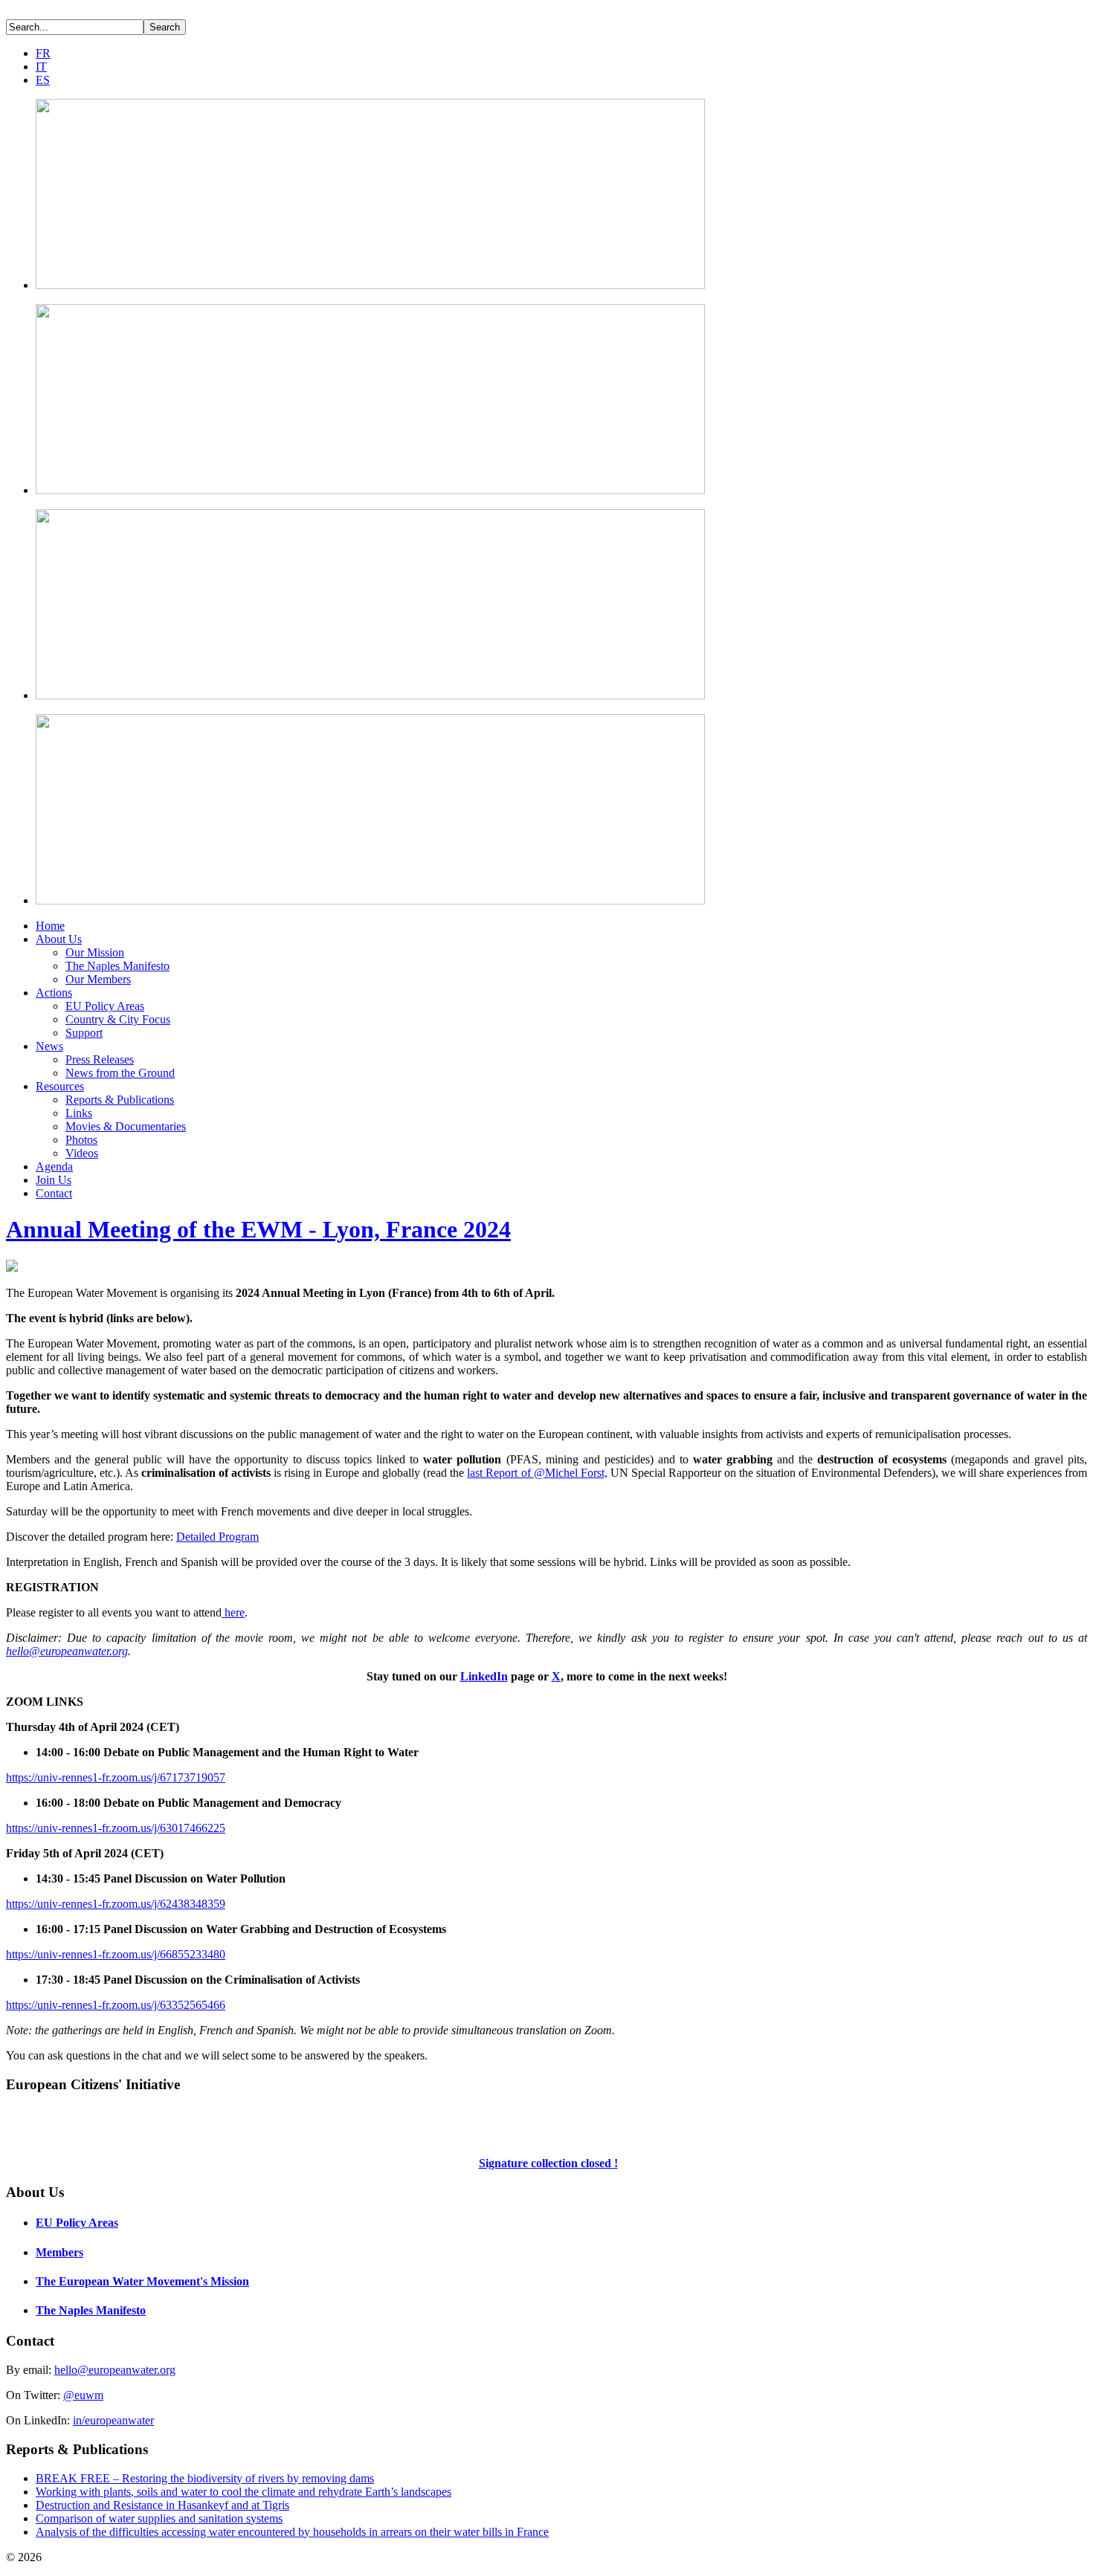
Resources (60, 1086)
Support (84, 1033)
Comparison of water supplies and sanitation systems (159, 2518)
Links (79, 1113)
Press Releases (100, 1059)
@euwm (83, 2395)
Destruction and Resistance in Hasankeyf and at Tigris (162, 2505)
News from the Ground (120, 1073)
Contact (54, 1193)
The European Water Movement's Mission (142, 2281)
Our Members (98, 979)
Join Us (54, 1180)
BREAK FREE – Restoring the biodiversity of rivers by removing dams (205, 2478)
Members (59, 2252)
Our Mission (95, 952)
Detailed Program (217, 1537)
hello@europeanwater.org (67, 1651)
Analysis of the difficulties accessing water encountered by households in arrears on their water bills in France (292, 2532)
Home (50, 926)
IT (41, 67)
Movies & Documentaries (126, 1126)
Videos (82, 1153)
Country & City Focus (118, 1019)
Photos (81, 1140)
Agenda (54, 1166)
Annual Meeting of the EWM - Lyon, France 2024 (258, 1229)
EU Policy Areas (105, 1006)
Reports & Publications (120, 1100)
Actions (54, 993)
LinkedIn (484, 1676)
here (233, 1612)
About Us (59, 939)
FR (43, 53)
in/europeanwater (113, 2420)
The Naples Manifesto (117, 966)
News (49, 1046)
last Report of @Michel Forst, (537, 1473)
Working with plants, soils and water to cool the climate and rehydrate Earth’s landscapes (244, 2492)
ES (43, 80)
